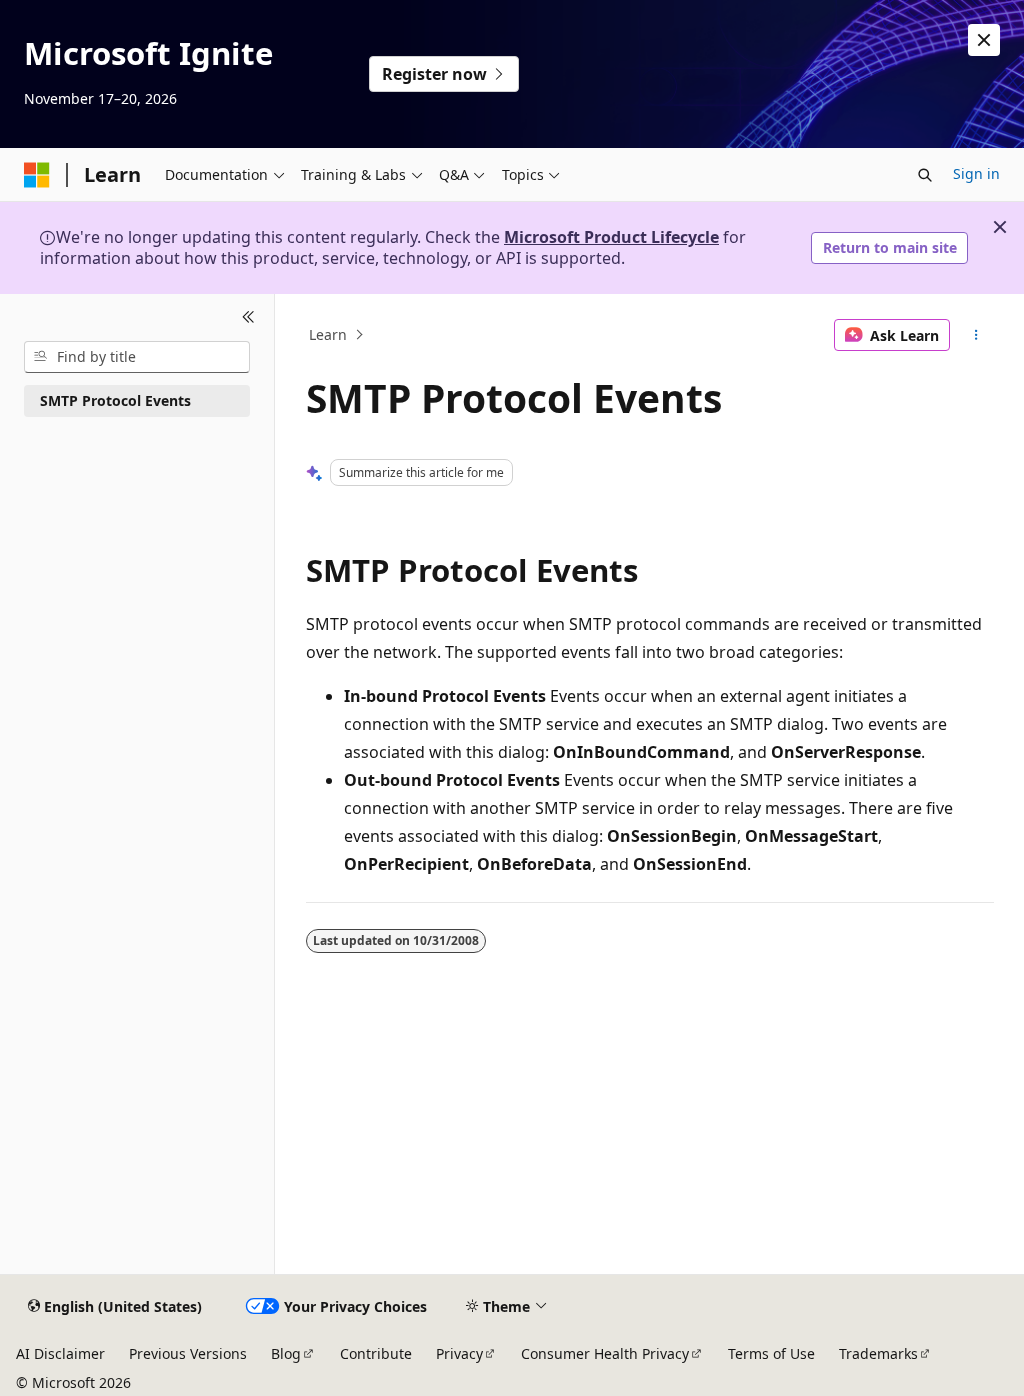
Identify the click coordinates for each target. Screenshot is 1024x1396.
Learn (328, 334)
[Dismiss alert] (984, 40)
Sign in (976, 173)
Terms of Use (771, 1353)
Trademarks (878, 1353)
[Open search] (925, 175)
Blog (286, 1353)
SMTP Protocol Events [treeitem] (115, 400)
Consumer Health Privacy (605, 1353)
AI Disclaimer (60, 1353)
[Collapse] (248, 318)
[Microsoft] (37, 175)
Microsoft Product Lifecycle (611, 237)
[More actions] (975, 335)
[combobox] (137, 357)
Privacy (459, 1353)
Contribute (376, 1353)
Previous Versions (188, 1353)
